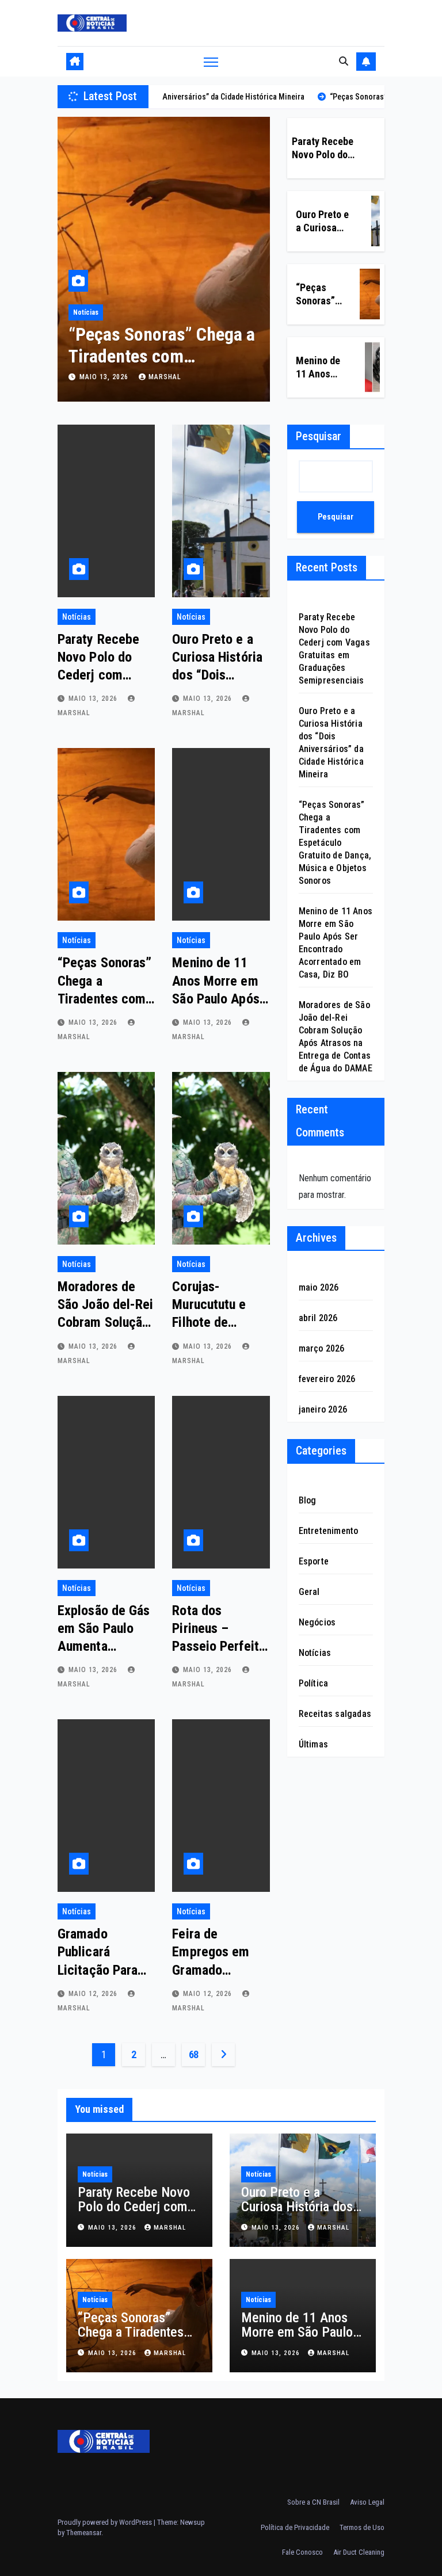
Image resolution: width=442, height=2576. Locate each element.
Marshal (165, 377)
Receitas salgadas (335, 1714)
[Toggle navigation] (211, 61)
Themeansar (84, 2533)
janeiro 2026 (323, 1409)
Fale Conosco (302, 2552)
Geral (309, 1592)
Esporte (314, 1561)
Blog (308, 1500)
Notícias (86, 312)
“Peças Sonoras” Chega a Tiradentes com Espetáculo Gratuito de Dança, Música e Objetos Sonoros (335, 843)
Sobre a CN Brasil (313, 2502)
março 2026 (322, 1348)
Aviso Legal (367, 2502)
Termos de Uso (362, 2527)
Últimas (313, 1744)
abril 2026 (318, 1318)
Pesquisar (319, 436)
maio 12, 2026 (94, 1994)
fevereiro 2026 (327, 1379)
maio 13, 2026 (105, 377)
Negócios (317, 1622)
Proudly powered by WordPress (106, 2522)
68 (194, 2054)
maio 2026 (319, 1287)
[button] (344, 61)
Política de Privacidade (295, 2527)
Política (314, 1683)
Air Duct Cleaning (359, 2552)
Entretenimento (329, 1531)
